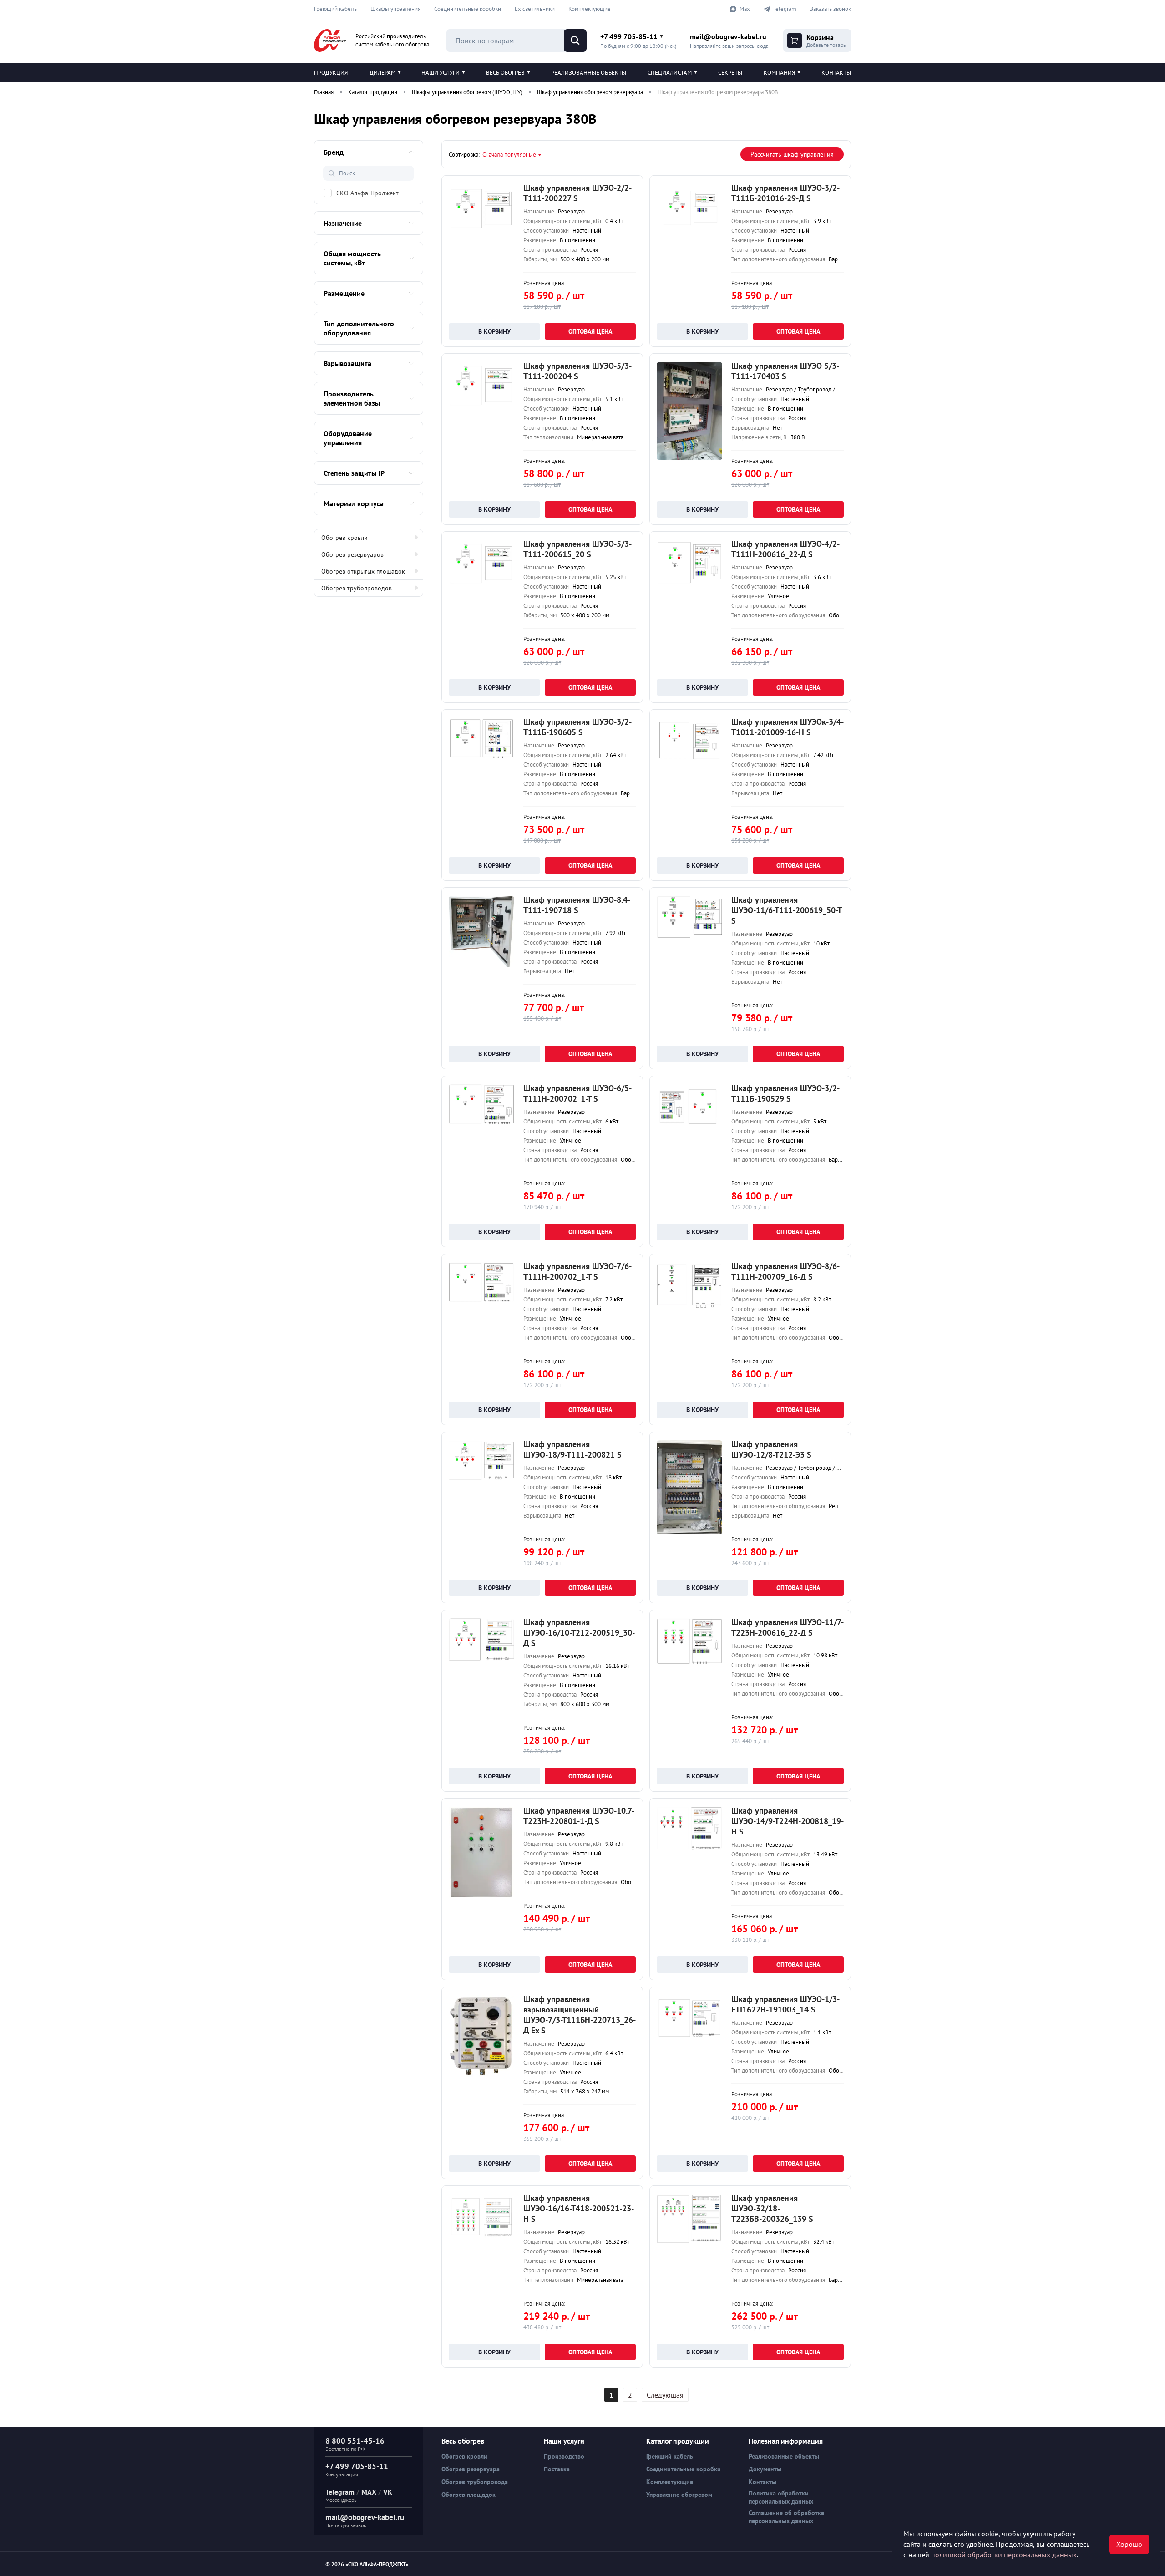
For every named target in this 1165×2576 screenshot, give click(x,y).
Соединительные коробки (468, 9)
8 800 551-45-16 (355, 2441)
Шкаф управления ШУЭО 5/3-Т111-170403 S (785, 371)
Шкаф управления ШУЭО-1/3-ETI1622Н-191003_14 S (785, 2004)
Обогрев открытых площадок (363, 571)
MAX (369, 2492)
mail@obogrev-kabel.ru (728, 36)
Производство (564, 2456)
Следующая (665, 2395)
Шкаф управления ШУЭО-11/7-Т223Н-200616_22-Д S (788, 1627)
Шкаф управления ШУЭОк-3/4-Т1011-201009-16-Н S (788, 727)
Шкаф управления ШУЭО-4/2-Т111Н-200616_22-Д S (785, 549)
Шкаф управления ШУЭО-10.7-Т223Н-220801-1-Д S (579, 1816)
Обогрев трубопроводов (357, 588)
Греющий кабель (335, 9)
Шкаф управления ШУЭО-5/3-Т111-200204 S (577, 371)
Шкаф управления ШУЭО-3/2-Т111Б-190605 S (577, 727)
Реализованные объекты (589, 73)
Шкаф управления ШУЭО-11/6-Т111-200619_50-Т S (786, 910)
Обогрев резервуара (471, 2469)
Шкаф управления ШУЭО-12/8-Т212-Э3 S (771, 1449)
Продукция (331, 73)
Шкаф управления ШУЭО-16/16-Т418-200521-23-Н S (579, 2208)
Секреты (730, 73)
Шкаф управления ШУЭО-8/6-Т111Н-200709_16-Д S (785, 1271)
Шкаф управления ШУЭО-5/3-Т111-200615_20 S (577, 549)
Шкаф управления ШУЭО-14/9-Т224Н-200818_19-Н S (788, 1821)
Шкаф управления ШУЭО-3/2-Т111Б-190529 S (785, 1093)
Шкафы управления (395, 9)
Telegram (340, 2492)
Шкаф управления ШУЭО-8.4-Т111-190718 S (577, 905)
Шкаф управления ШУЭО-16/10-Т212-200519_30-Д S (579, 1633)
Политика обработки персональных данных (781, 2497)
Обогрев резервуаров (352, 554)
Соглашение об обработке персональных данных (786, 2517)
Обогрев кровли (344, 538)
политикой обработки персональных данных (1004, 2555)
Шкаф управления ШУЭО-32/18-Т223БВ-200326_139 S (772, 2208)
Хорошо (1129, 2544)
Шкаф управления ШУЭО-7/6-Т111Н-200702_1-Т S (577, 1271)
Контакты (836, 73)
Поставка (557, 2469)
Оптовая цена (590, 331)
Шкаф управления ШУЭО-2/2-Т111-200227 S (577, 193)
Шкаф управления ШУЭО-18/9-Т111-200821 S (572, 1449)
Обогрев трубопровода (475, 2482)
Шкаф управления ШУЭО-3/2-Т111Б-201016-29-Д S (785, 193)
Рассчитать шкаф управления (792, 154)
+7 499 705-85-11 (629, 36)
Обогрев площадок (469, 2495)
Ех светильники (535, 9)
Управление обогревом (679, 2495)
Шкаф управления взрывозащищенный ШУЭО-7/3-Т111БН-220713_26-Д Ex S (580, 2015)
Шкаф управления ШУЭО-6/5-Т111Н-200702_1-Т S (577, 1093)
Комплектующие (590, 9)
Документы (765, 2469)
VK (388, 2492)
